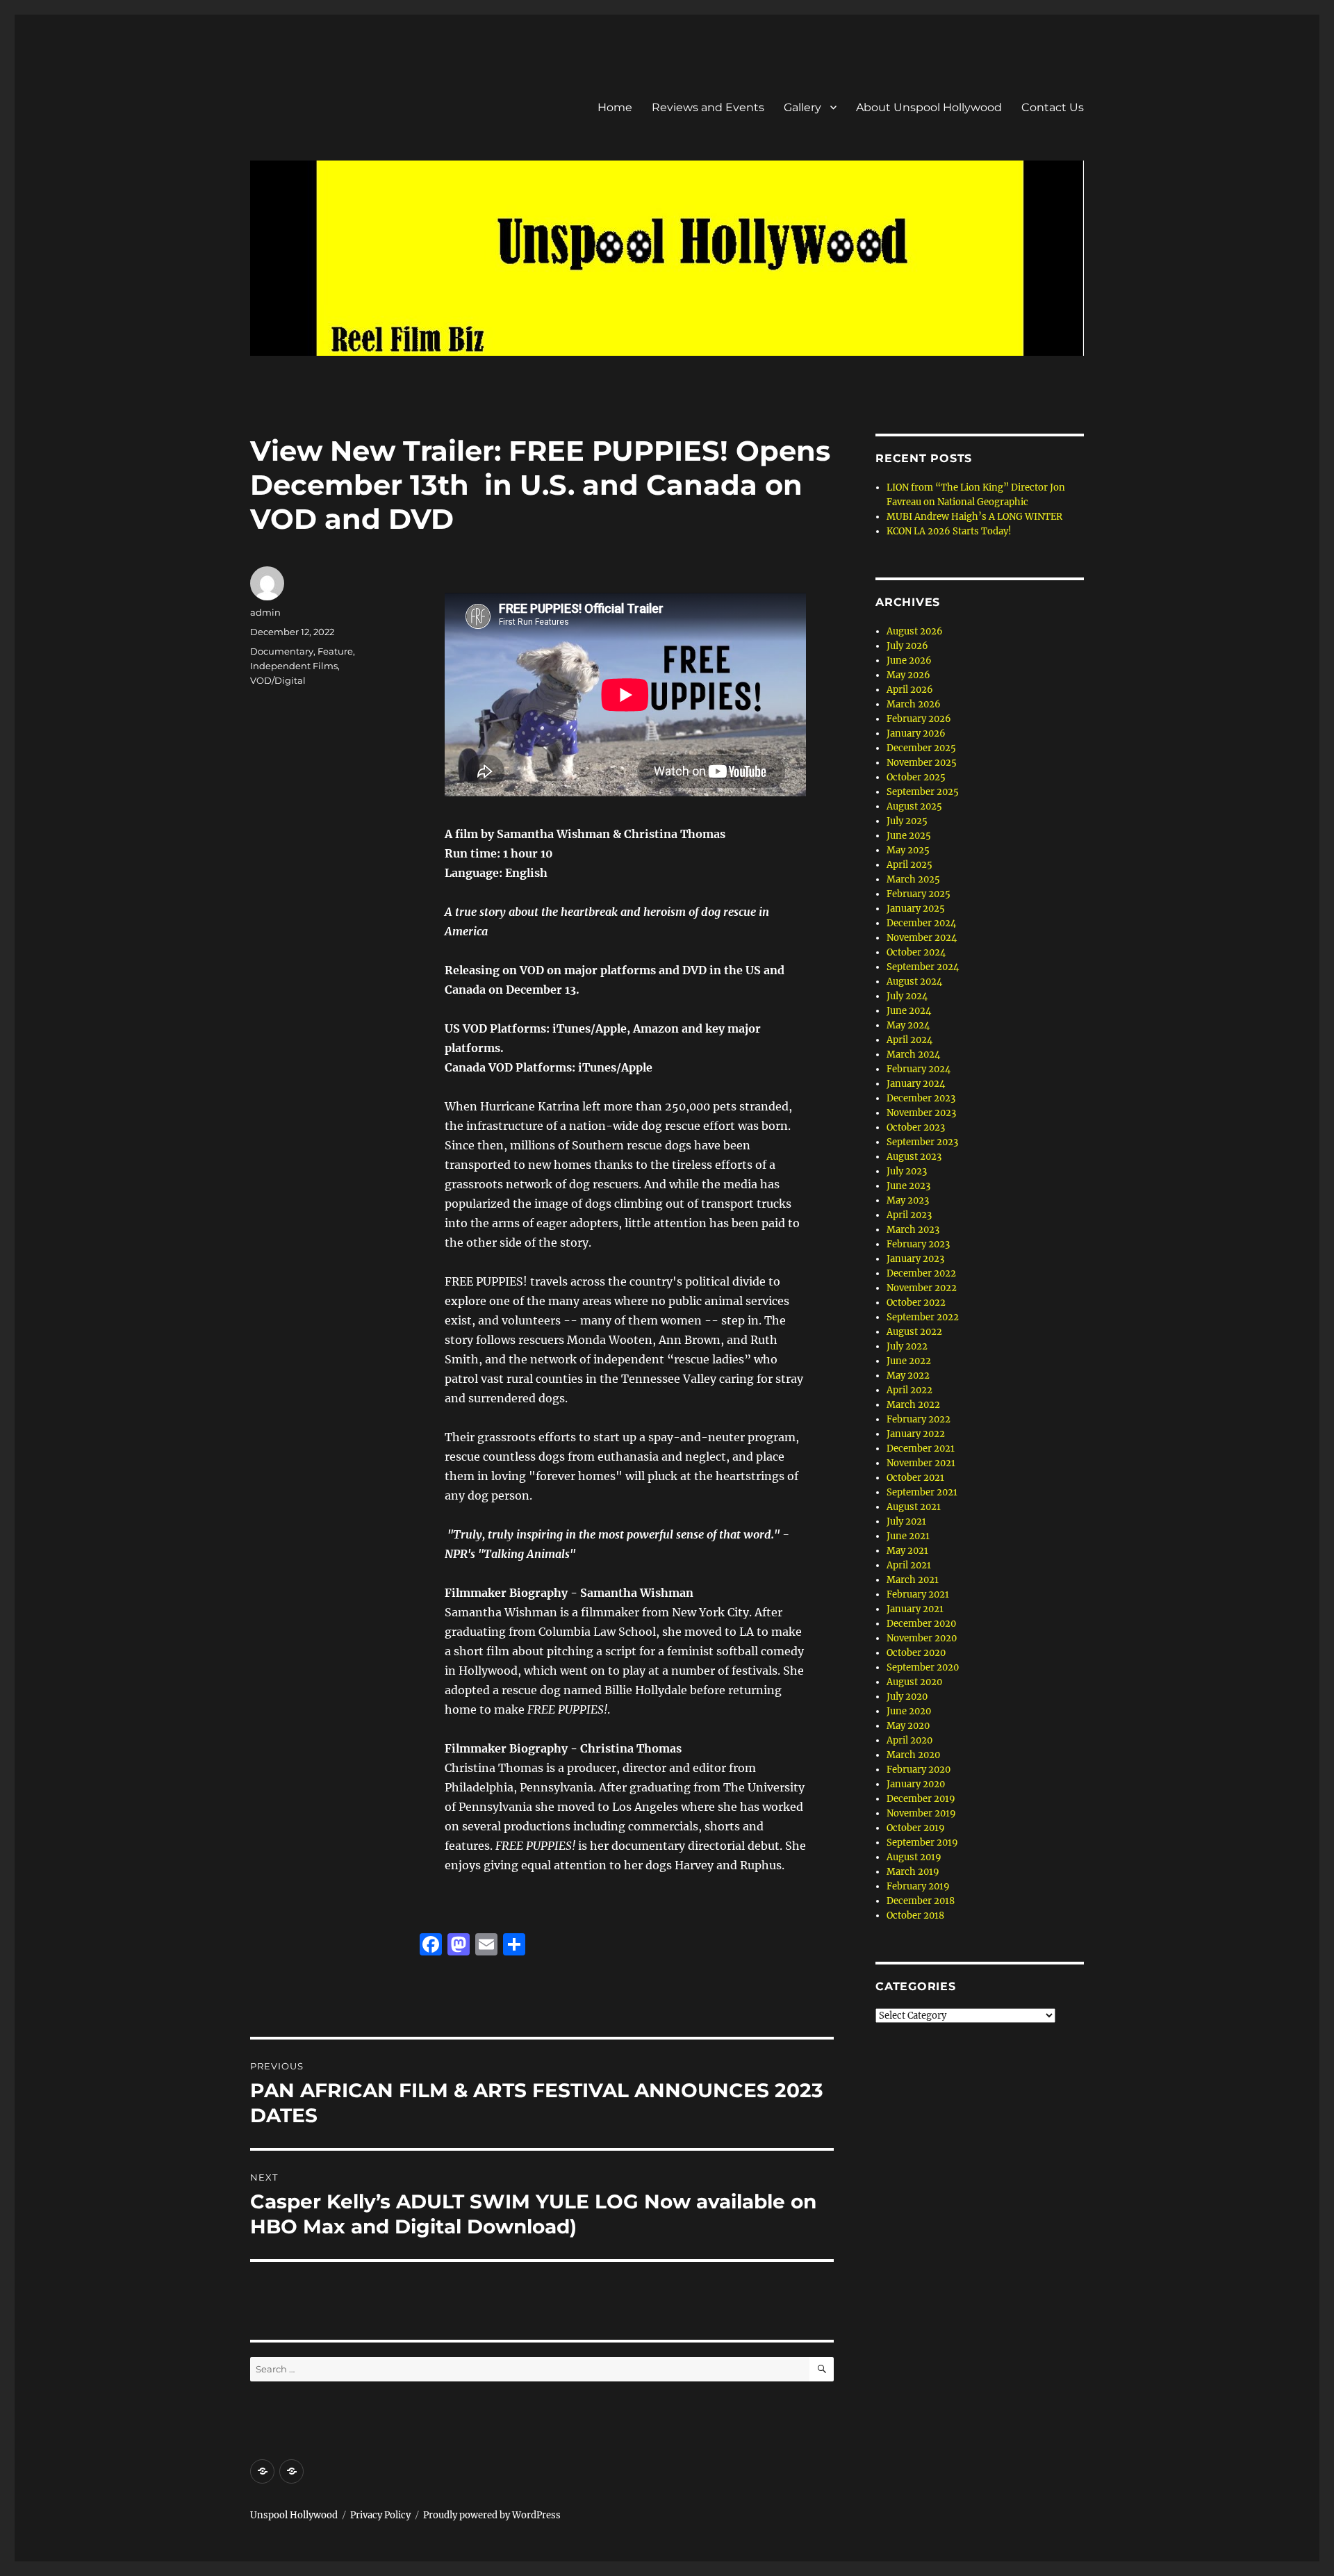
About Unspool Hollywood (929, 107)
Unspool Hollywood (294, 2515)
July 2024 (907, 996)
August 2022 (914, 1332)
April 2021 (909, 1565)
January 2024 (916, 1084)
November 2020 (922, 1638)
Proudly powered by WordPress (492, 2515)
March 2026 (914, 704)
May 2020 (908, 1726)
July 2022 (907, 1346)
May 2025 (908, 850)
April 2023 (909, 1215)
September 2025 (923, 792)
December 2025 (921, 748)
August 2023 (914, 1157)
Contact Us (1053, 107)
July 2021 (906, 1521)
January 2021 (915, 1609)
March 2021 (913, 1580)
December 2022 (921, 1273)
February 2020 (919, 1770)
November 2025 (922, 763)
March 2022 (913, 1405)
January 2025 (916, 909)
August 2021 (914, 1507)
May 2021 (907, 1551)
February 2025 (919, 894)
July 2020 (907, 1697)
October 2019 (916, 1828)
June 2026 (909, 661)
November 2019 (921, 1813)
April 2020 (909, 1740)
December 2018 (921, 1901)
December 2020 (921, 1624)
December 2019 (921, 1799)
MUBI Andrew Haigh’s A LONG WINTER (974, 517)
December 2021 (921, 1449)
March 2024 (913, 1055)
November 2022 (922, 1288)
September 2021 (922, 1492)
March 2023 (913, 1230)
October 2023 (916, 1127)
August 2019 (914, 1857)
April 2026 (910, 690)
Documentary (282, 651)
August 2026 (915, 631)
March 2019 (913, 1872)
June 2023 (908, 1186)
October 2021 (915, 1478)
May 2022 (908, 1376)
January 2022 (916, 1434)
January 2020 (916, 1784)
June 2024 (909, 1011)
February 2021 (918, 1594)
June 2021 (908, 1536)
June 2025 (909, 836)
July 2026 (907, 646)
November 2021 (921, 1463)
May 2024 (908, 1025)
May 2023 (908, 1200)
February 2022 (919, 1419)
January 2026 (916, 733)
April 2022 (909, 1390)
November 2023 (921, 1113)
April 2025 (909, 865)
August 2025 (914, 806)
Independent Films (294, 666)
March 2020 (913, 1755)
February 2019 (918, 1886)
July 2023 (907, 1171)
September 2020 (923, 1667)
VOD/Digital (278, 680)
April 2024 (909, 1040)
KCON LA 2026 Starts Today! (949, 531)
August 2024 (914, 982)
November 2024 (922, 938)
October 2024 (916, 952)
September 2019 (922, 1843)
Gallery (802, 107)
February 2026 (919, 719)
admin (265, 612)
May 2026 (908, 675)
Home (615, 107)
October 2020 (916, 1653)
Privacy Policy (380, 2515)
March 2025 (913, 879)
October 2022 (916, 1303)
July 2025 (907, 821)
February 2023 (918, 1244)
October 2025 (916, 777)
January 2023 (915, 1259)
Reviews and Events (708, 107)
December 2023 (921, 1098)
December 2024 (921, 923)
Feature (335, 651)
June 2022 (909, 1361)
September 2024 (923, 967)
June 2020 (909, 1711)
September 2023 (922, 1142)
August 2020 (914, 1682)
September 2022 (923, 1317)
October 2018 (915, 1915)
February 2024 (919, 1069)
